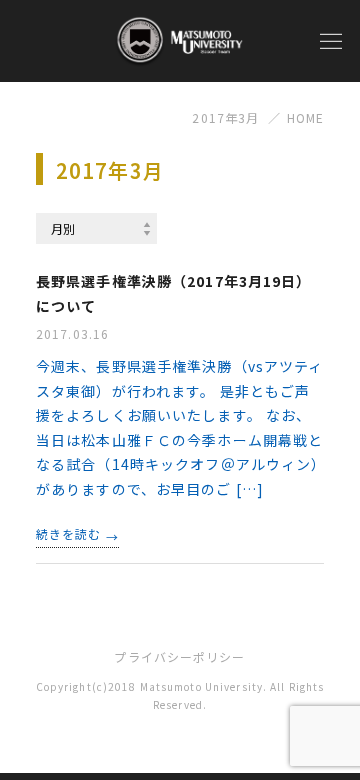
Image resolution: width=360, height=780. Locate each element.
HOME (305, 117)
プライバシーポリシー (179, 656)
